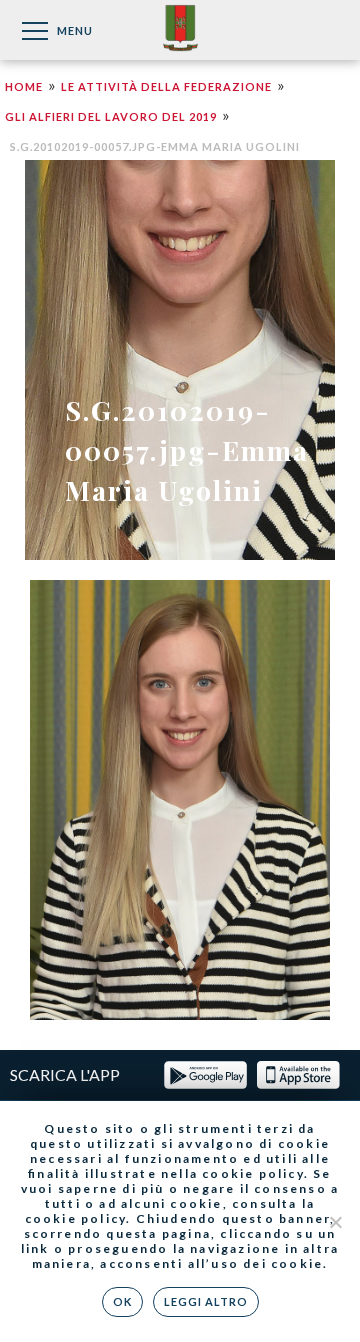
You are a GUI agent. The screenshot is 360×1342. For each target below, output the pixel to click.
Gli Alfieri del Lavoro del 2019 (111, 116)
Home (24, 86)
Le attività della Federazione (166, 86)
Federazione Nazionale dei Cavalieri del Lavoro (180, 29)
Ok (122, 1301)
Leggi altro (206, 1301)
